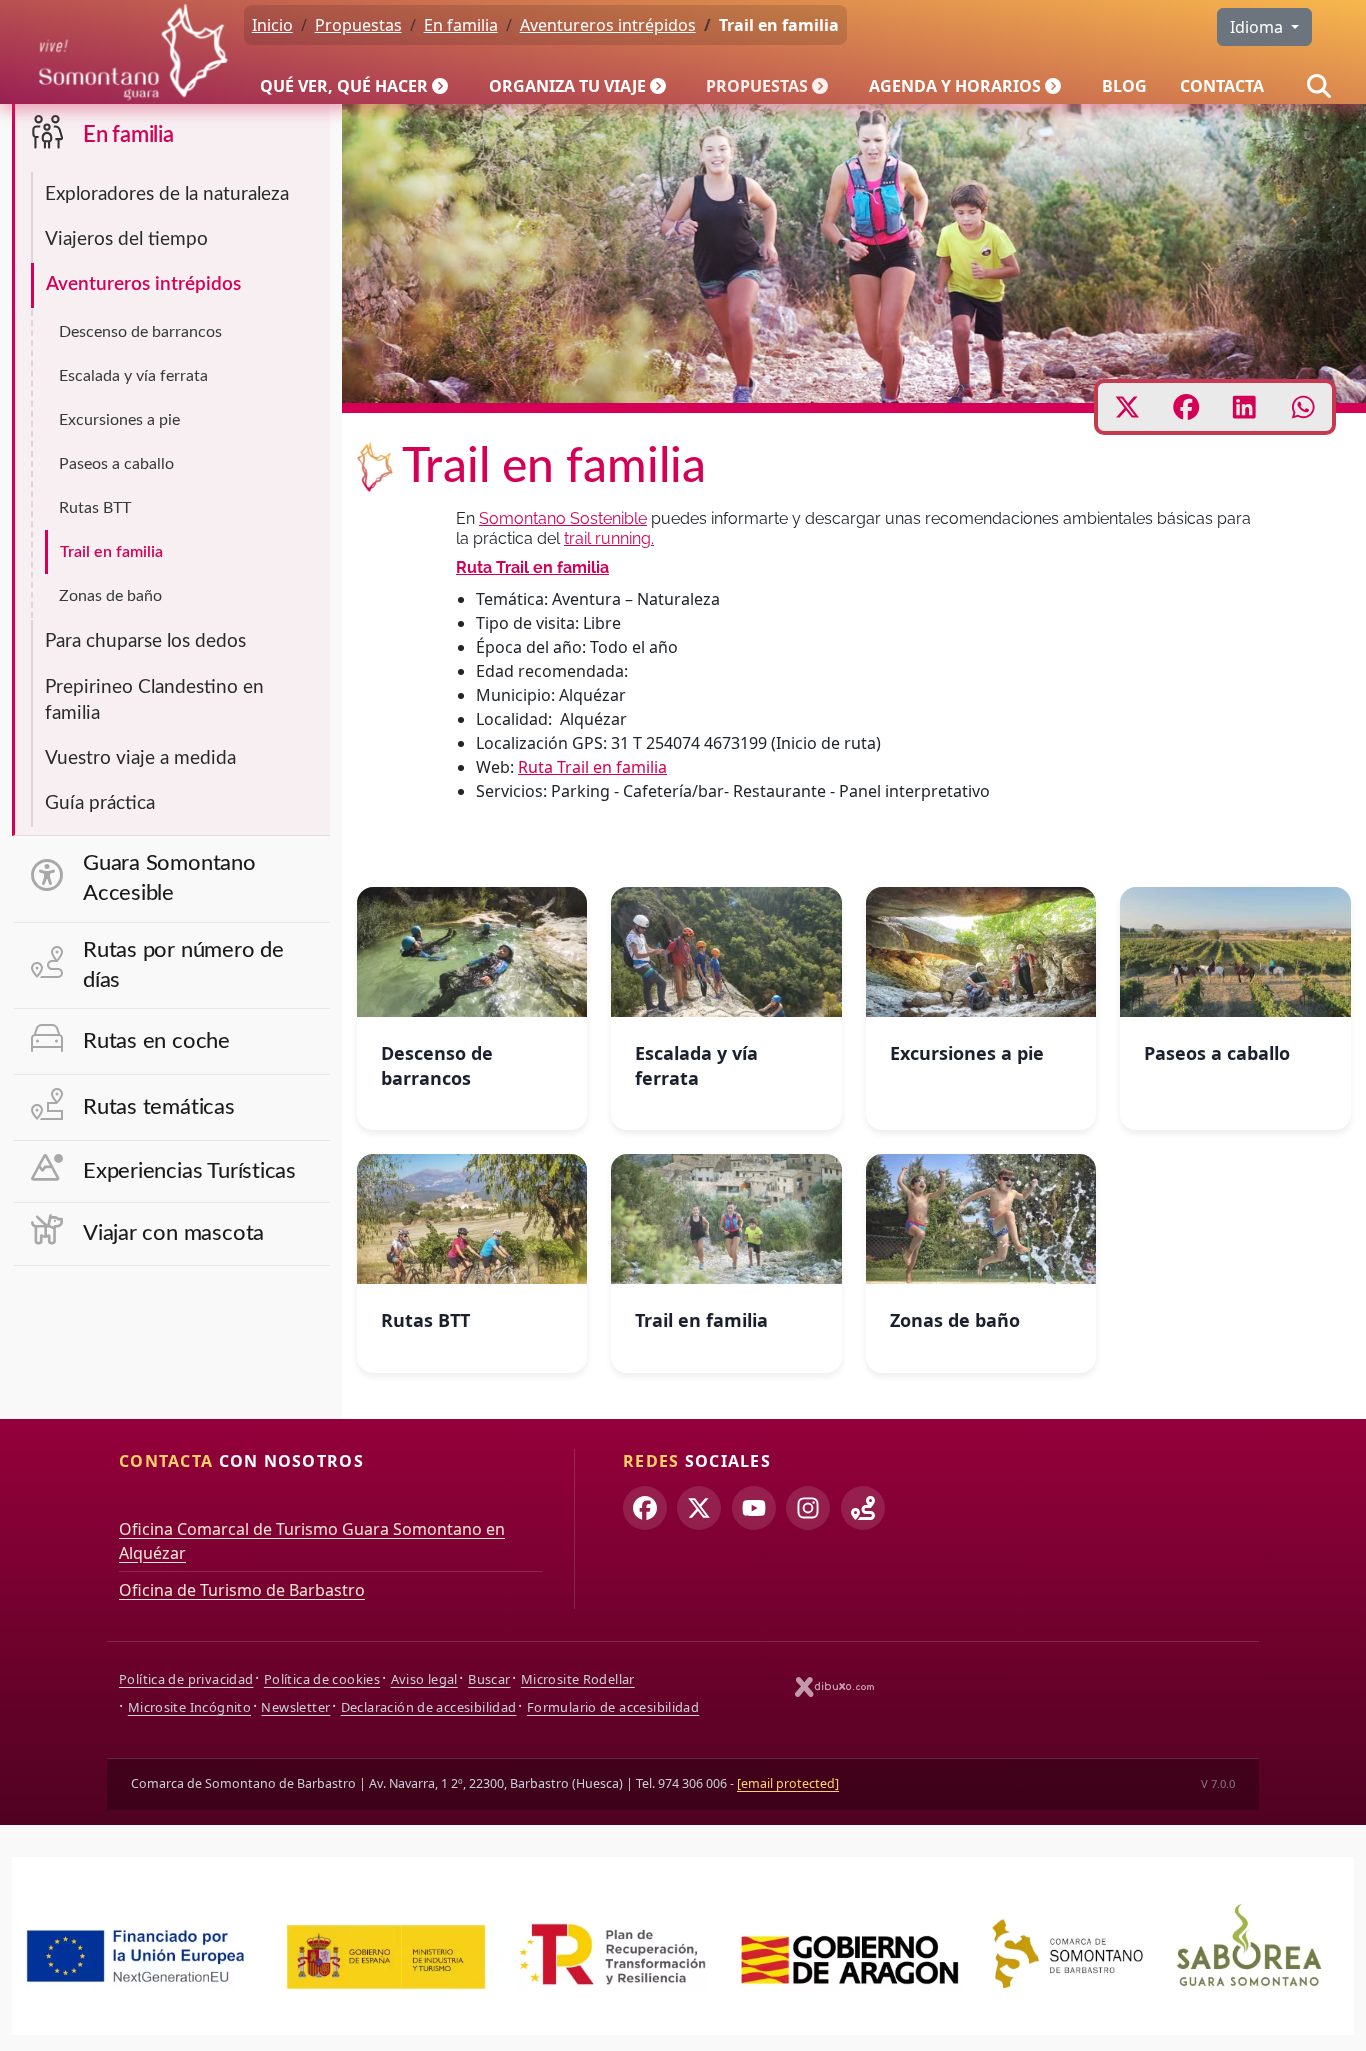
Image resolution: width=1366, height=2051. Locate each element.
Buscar (489, 1679)
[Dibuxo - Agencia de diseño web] (835, 1686)
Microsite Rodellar (578, 1679)
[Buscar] (1319, 86)
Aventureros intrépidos (143, 284)
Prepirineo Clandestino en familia (154, 700)
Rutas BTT (95, 508)
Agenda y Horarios (955, 86)
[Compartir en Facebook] (1186, 407)
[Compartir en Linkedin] (1244, 407)
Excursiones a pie (119, 420)
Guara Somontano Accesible (169, 878)
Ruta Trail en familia (532, 567)
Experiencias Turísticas (189, 1171)
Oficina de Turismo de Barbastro (242, 1590)
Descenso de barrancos (140, 332)
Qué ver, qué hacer (344, 86)
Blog (1124, 86)
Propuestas (757, 86)
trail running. (609, 538)
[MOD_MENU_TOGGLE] (442, 86)
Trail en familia (111, 552)
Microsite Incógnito (189, 1707)
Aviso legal (424, 1679)
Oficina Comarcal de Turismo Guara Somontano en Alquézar (312, 1541)
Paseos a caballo (116, 464)
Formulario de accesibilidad (613, 1707)
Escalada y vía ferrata (133, 376)
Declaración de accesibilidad (429, 1707)
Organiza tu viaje (567, 86)
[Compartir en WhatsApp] (1303, 407)
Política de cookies (322, 1679)
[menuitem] (358, 86)
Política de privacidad (186, 1679)
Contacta (1222, 86)
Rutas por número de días (183, 965)
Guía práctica (100, 803)
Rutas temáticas (159, 1107)
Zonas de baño (110, 596)
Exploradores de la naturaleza (167, 194)
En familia (128, 135)
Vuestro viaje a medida (140, 758)
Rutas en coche (156, 1041)
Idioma (1258, 27)
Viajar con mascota (173, 1233)
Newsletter (295, 1707)
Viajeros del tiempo (126, 239)
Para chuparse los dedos (145, 641)
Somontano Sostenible (563, 518)
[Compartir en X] (1127, 407)
